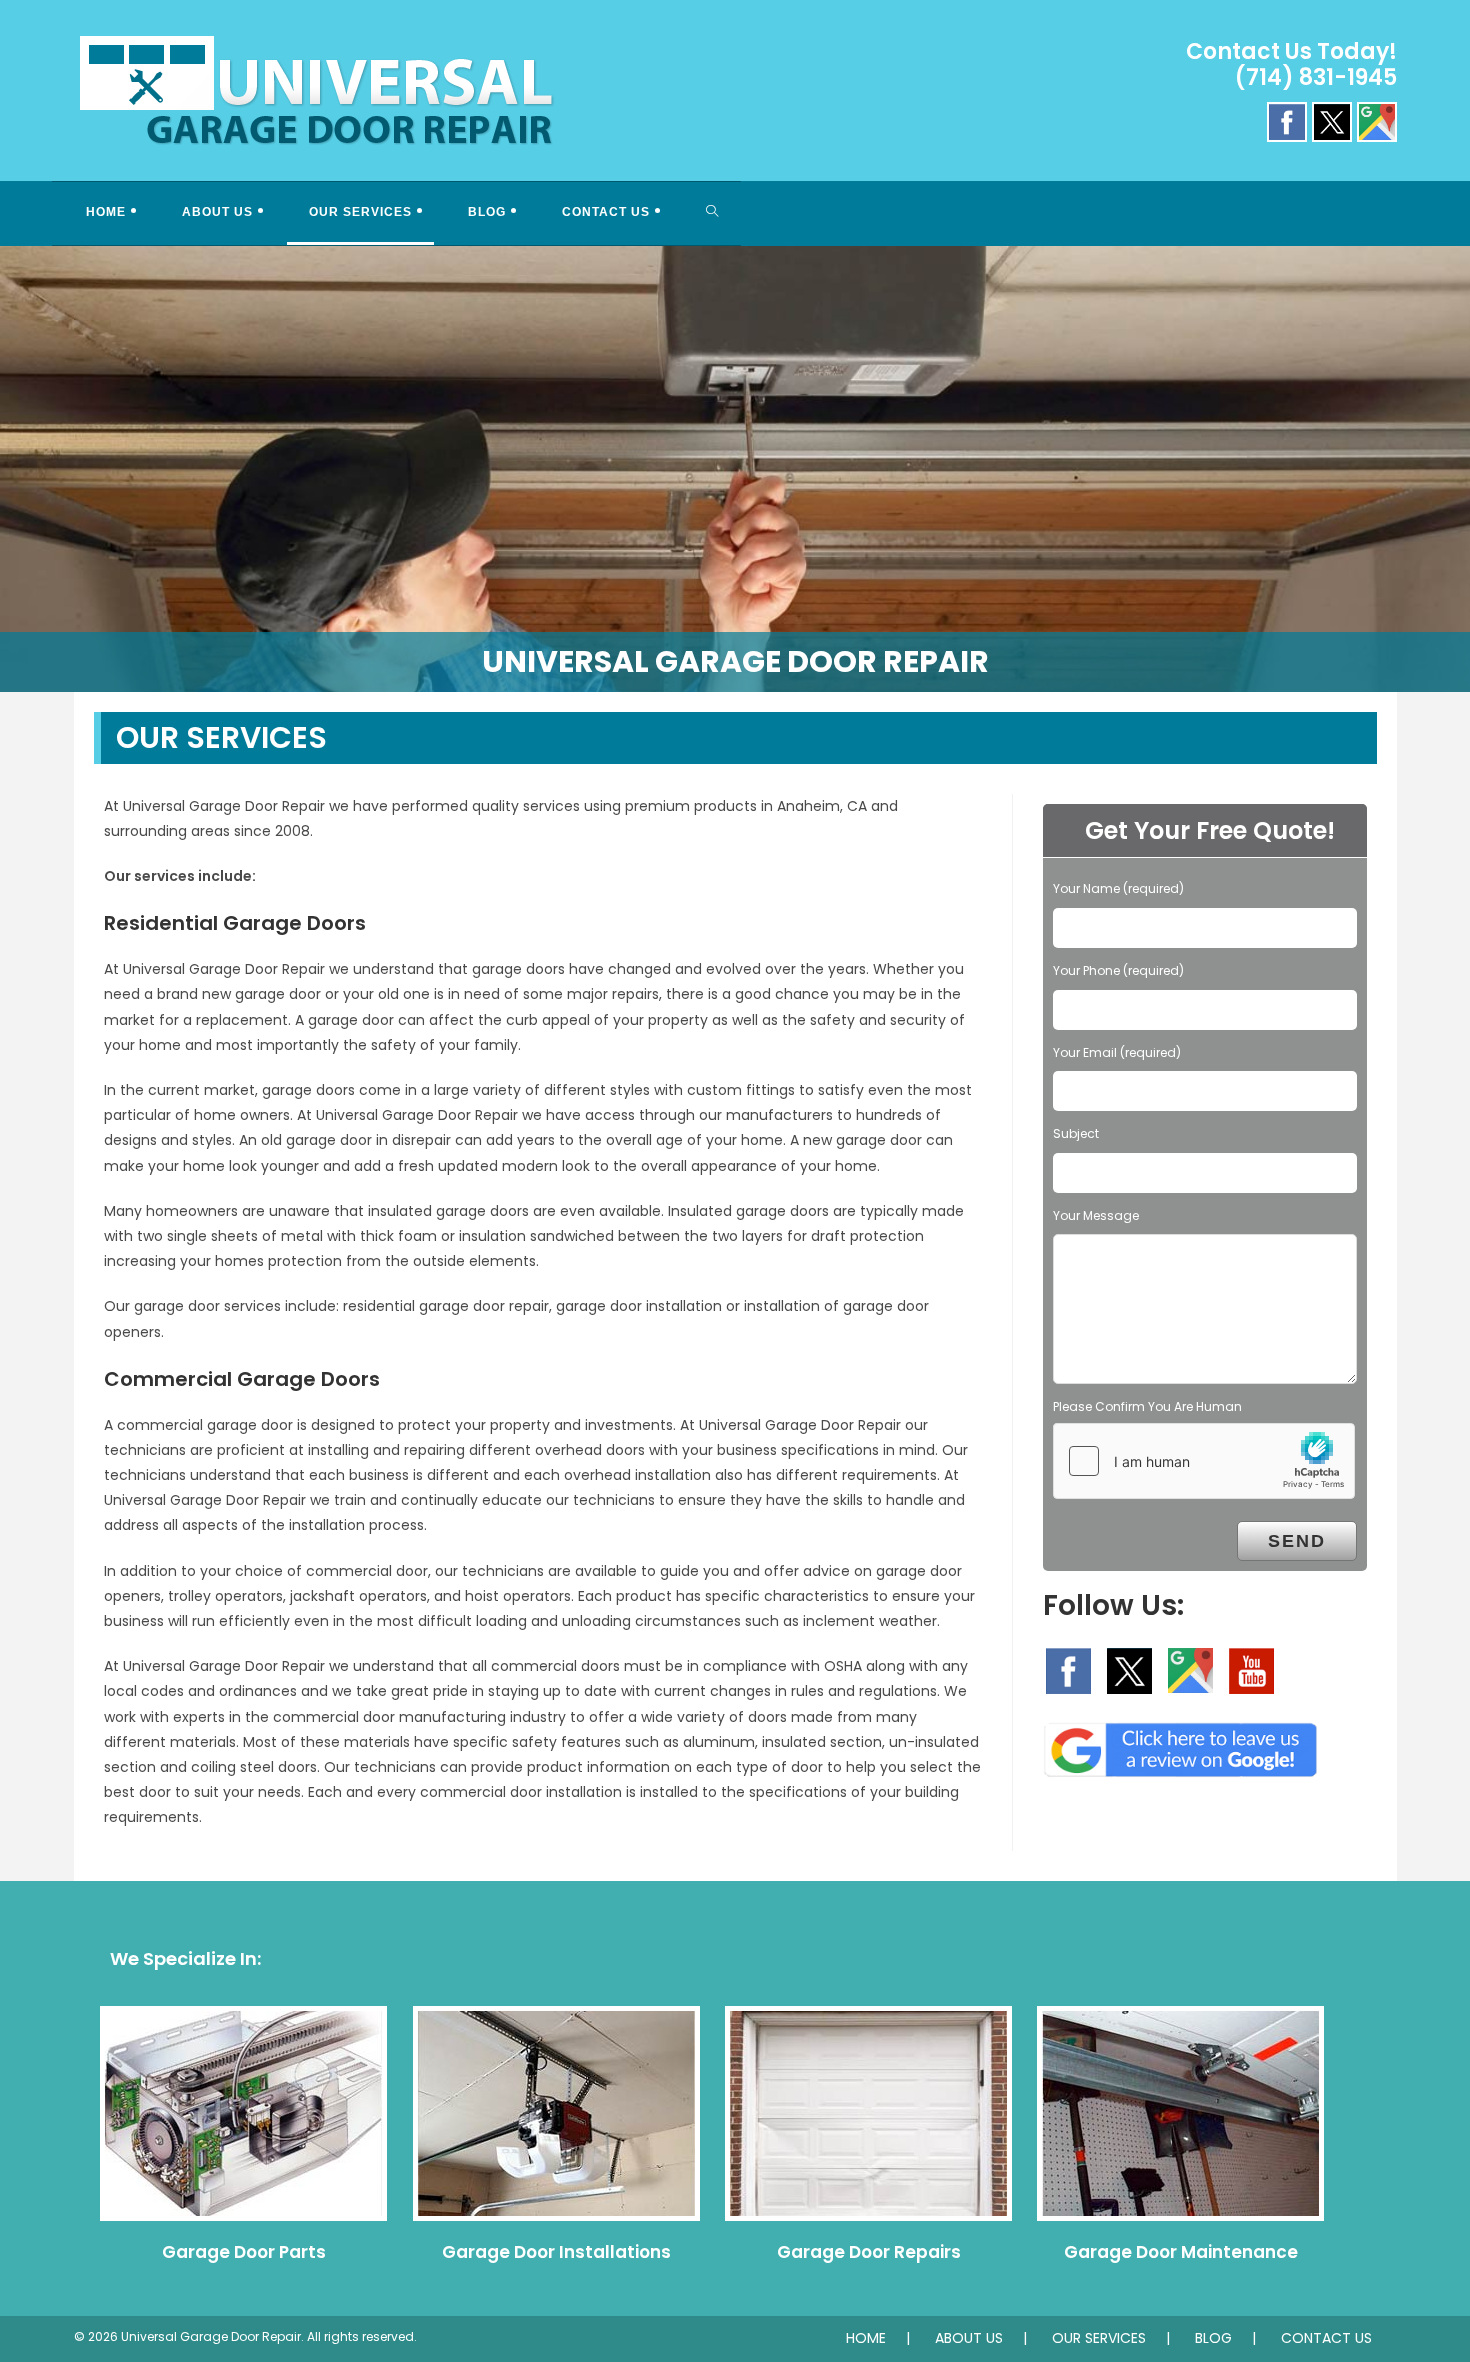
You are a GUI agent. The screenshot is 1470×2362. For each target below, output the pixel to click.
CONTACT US (1326, 2338)
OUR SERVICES (1099, 2338)
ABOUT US (969, 2338)
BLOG (1213, 2338)
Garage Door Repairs (869, 2252)
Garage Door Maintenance (1181, 2252)
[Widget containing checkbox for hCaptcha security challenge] (1204, 1461)
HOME (866, 2338)
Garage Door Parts (244, 2252)
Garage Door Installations (556, 2252)
